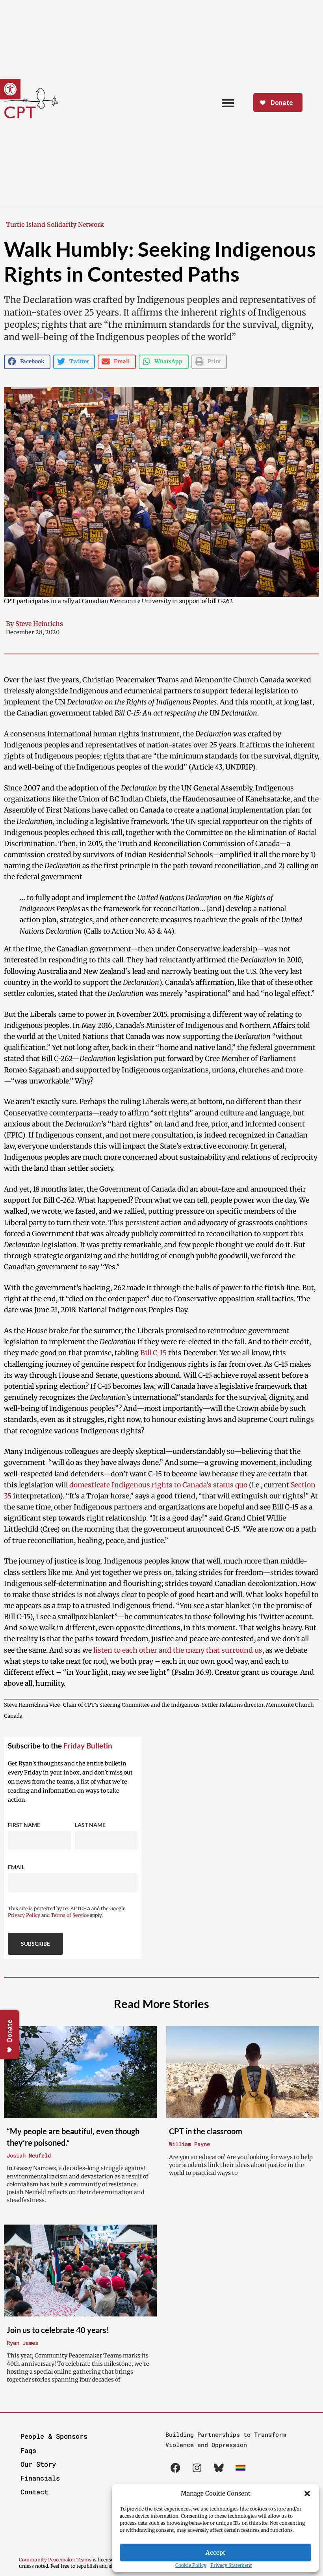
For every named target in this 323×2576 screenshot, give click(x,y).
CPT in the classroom (206, 2131)
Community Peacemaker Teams (56, 2560)
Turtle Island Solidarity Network (55, 224)
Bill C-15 (153, 1353)
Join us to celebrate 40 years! (58, 2330)
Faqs (28, 2450)
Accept (215, 2553)
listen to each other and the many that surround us (178, 1650)
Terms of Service (70, 1915)
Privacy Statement (231, 2565)
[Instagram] (197, 2468)
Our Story (38, 2464)
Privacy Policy (24, 1915)
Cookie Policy (191, 2565)
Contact (34, 2492)
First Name (24, 1825)
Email (16, 1867)
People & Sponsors (54, 2436)
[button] (307, 2494)
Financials (40, 2478)
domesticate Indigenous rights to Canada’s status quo (158, 1485)
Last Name (90, 1825)
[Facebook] (175, 2468)
